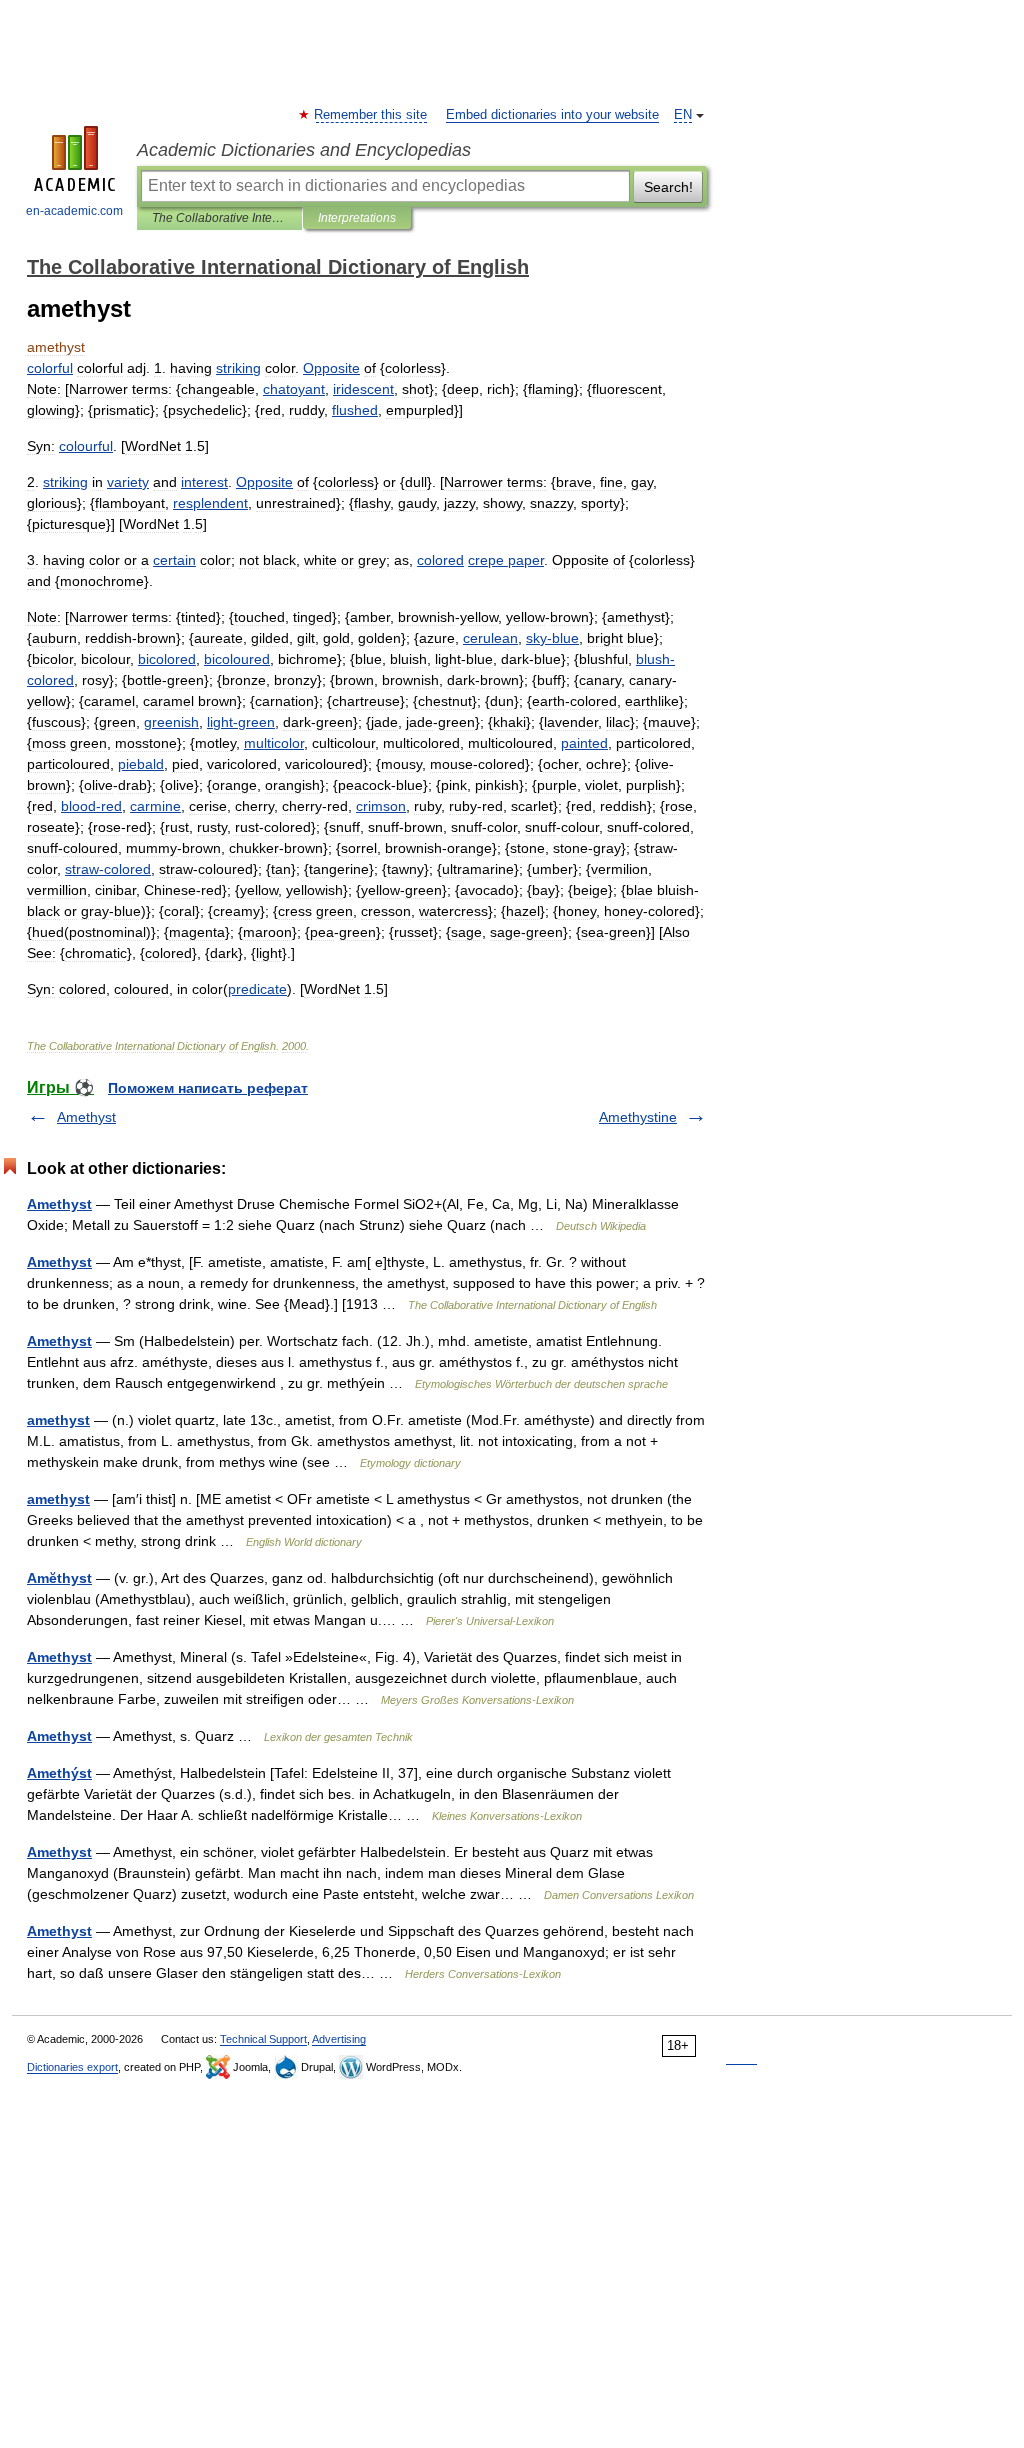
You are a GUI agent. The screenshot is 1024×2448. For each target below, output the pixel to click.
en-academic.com (74, 211)
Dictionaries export (72, 2067)
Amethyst (86, 1117)
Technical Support (263, 2039)
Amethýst (59, 1773)
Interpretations (357, 218)
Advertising (339, 2039)
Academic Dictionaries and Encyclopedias (304, 150)
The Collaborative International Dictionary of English (219, 218)
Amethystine (638, 1117)
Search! (668, 187)
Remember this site (371, 115)
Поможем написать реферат (208, 1088)
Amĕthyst (59, 1578)
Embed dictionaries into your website (552, 115)
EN (683, 115)
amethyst (58, 1420)
